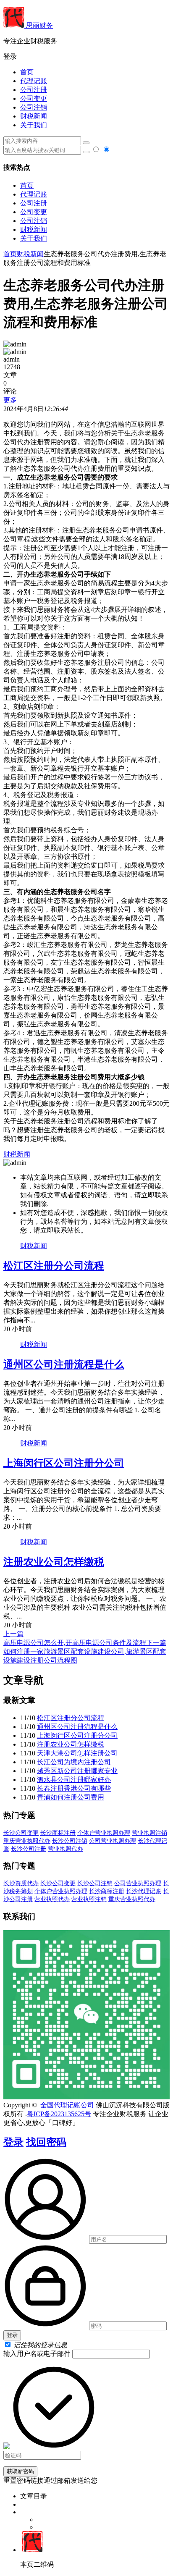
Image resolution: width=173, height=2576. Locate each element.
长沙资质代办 (21, 1883)
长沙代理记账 (144, 1891)
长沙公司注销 (70, 1841)
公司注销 (34, 107)
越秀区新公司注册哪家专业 (77, 1771)
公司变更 (34, 98)
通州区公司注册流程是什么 (64, 1364)
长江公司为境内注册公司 (74, 1762)
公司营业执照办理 (113, 1841)
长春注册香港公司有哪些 (74, 1788)
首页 (27, 72)
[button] (86, 57)
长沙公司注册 (29, 1849)
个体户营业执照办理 (104, 1833)
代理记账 (34, 81)
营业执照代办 (66, 1849)
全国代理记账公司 (67, 2105)
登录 (13, 2142)
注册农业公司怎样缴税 (54, 1562)
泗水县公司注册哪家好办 (74, 1780)
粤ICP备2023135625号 (59, 2114)
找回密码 (46, 2142)
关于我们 (34, 125)
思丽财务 (39, 25)
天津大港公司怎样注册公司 (77, 1753)
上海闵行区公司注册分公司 (64, 1463)
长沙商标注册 (58, 1833)
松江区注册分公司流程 (54, 1266)
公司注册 (34, 90)
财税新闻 (34, 116)
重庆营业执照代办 (27, 1841)
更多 (10, 400)
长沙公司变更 (21, 1833)
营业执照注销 (149, 1833)
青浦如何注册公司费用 (71, 1797)
